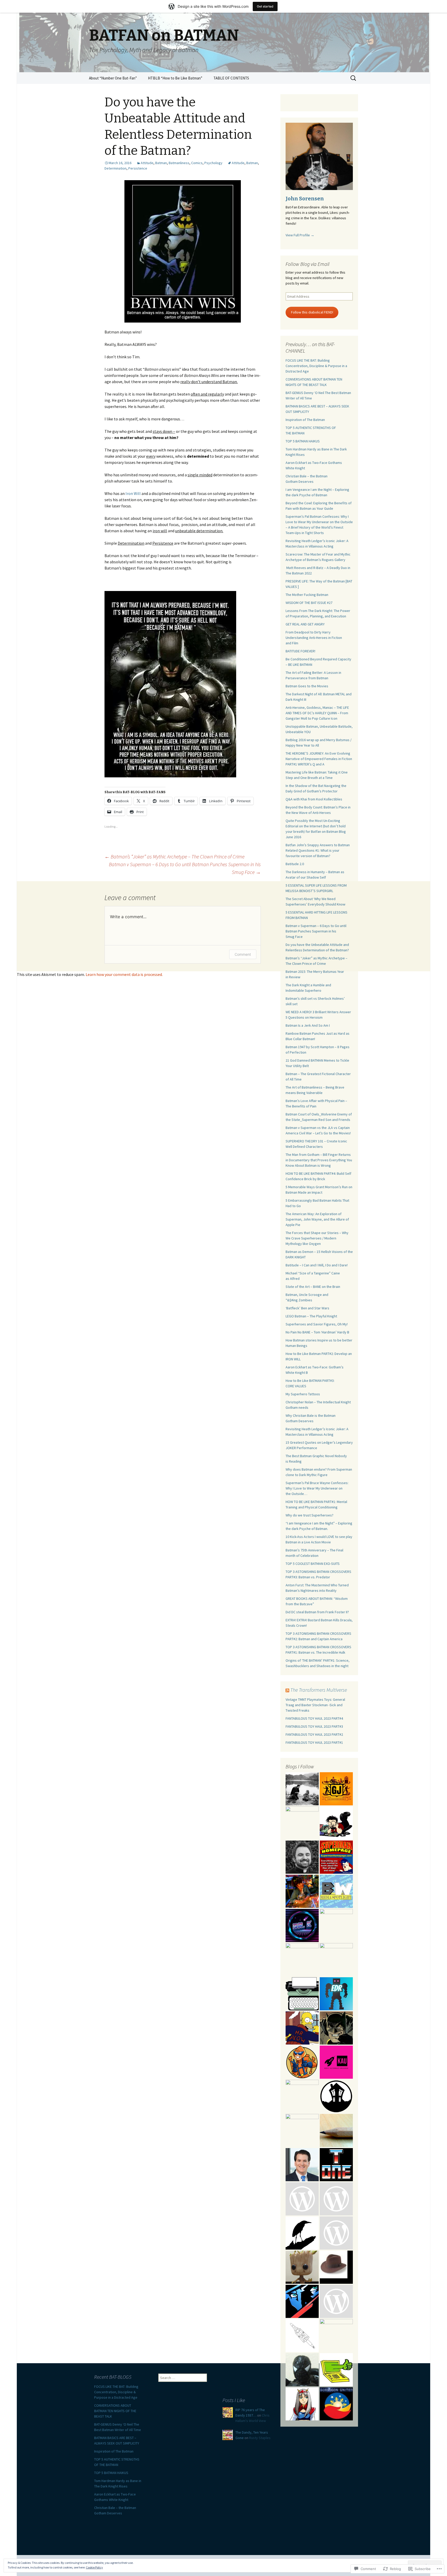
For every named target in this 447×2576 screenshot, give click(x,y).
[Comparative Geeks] (302, 2267)
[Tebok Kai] (336, 1925)
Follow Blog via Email (308, 264)
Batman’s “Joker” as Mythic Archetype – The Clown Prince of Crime (174, 856)
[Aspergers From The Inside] (336, 2301)
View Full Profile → (300, 235)
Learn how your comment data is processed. (124, 974)
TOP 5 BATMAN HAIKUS (303, 441)
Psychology (213, 163)
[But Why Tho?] (302, 2130)
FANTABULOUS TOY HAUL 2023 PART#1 (314, 1742)
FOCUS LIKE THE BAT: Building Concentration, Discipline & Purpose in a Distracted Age (316, 366)
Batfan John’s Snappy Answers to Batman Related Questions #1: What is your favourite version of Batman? (318, 850)
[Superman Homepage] (336, 1857)
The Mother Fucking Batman (307, 595)
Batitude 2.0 (295, 864)
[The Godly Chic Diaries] (336, 2336)
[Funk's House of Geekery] (336, 2096)
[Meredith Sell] (302, 1994)
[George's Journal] (336, 1789)
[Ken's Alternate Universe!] (336, 2062)
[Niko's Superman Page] (302, 1857)
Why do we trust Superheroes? (310, 1515)
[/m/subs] (302, 2404)
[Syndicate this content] (287, 1690)
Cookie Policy (94, 2567)
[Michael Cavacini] (302, 2165)
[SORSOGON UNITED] (336, 2404)
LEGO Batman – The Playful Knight (311, 1316)
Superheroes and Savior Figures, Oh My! (317, 1324)
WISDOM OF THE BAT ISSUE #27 (309, 603)
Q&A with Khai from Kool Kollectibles (314, 799)
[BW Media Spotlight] (336, 1891)
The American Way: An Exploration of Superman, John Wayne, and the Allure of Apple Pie (317, 1219)
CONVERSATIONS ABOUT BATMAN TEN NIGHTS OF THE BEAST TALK (115, 2411)
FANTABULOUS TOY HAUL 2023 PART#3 (314, 1726)
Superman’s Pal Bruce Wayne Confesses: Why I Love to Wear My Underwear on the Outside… (317, 1488)
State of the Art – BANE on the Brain (313, 1287)
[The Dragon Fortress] (336, 2233)
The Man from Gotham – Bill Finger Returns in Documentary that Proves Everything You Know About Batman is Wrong (319, 1160)
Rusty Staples (260, 2438)
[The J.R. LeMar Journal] (336, 2370)
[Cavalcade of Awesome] (302, 2301)
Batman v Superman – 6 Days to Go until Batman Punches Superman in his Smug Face (185, 868)
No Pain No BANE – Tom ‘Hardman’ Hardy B (317, 1332)
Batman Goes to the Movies (307, 686)
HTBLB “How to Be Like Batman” (175, 78)
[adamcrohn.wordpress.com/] (336, 1994)
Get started (265, 6)
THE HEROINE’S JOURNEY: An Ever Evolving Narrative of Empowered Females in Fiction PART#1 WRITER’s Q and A (319, 759)
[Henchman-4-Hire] (302, 2062)
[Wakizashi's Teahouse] (302, 1823)
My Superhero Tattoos (303, 1394)
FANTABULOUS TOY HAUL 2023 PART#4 (314, 1718)
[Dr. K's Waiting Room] (302, 1925)
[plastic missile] (302, 2336)
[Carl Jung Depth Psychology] (302, 2199)
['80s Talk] (336, 2199)
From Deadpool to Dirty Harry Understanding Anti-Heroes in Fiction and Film (314, 638)
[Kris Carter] (336, 1960)
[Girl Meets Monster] (302, 1789)
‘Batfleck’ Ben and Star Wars (307, 1308)
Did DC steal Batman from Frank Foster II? (317, 1612)
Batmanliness (179, 163)
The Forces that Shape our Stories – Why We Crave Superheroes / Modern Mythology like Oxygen (317, 1238)
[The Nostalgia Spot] (302, 2028)
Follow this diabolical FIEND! (312, 312)
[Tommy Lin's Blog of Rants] (336, 2267)
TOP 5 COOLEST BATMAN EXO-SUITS (313, 1564)
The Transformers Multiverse (319, 1690)
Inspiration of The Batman (305, 420)
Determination (116, 168)
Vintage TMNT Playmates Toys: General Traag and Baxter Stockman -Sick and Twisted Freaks (315, 1705)
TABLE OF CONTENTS (231, 78)
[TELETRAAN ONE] (336, 2165)
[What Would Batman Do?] (336, 2028)
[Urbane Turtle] (302, 1960)
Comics (197, 163)
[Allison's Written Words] (336, 2130)
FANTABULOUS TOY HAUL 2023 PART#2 (314, 1734)
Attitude (147, 163)
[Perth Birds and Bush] (302, 2233)
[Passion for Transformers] (302, 2370)
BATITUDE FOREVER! (300, 651)
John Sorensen (305, 199)
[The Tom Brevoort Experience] (336, 1823)
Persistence (138, 168)
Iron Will (133, 493)
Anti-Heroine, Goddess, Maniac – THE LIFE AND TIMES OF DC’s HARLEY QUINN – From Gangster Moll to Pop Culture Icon (317, 713)
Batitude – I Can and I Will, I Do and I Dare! (317, 1265)
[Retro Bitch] (302, 1891)
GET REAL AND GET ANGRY (305, 624)
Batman (161, 163)
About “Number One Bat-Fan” (113, 78)
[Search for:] (354, 78)
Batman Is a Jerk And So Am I (308, 1025)
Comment (243, 954)
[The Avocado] (302, 2096)
